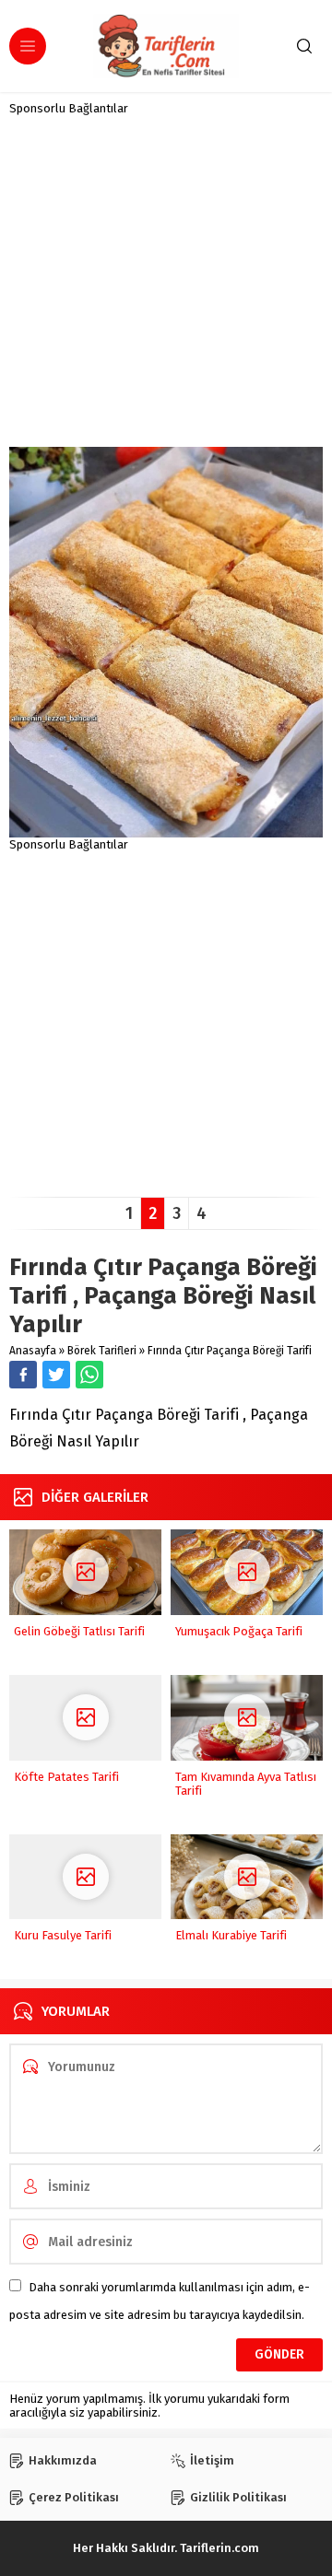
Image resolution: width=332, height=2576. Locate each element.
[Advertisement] (166, 281)
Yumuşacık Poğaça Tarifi (239, 1631)
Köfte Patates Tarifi (66, 1777)
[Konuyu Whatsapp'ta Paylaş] (89, 1375)
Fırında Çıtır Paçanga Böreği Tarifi (230, 1351)
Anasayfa (33, 1351)
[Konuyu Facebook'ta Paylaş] (23, 1375)
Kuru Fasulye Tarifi (63, 1935)
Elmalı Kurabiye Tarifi (231, 1935)
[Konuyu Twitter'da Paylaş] (56, 1375)
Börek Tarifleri (102, 1351)
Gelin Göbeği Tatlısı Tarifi (79, 1631)
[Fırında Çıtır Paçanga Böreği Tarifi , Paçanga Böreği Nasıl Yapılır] (166, 831)
